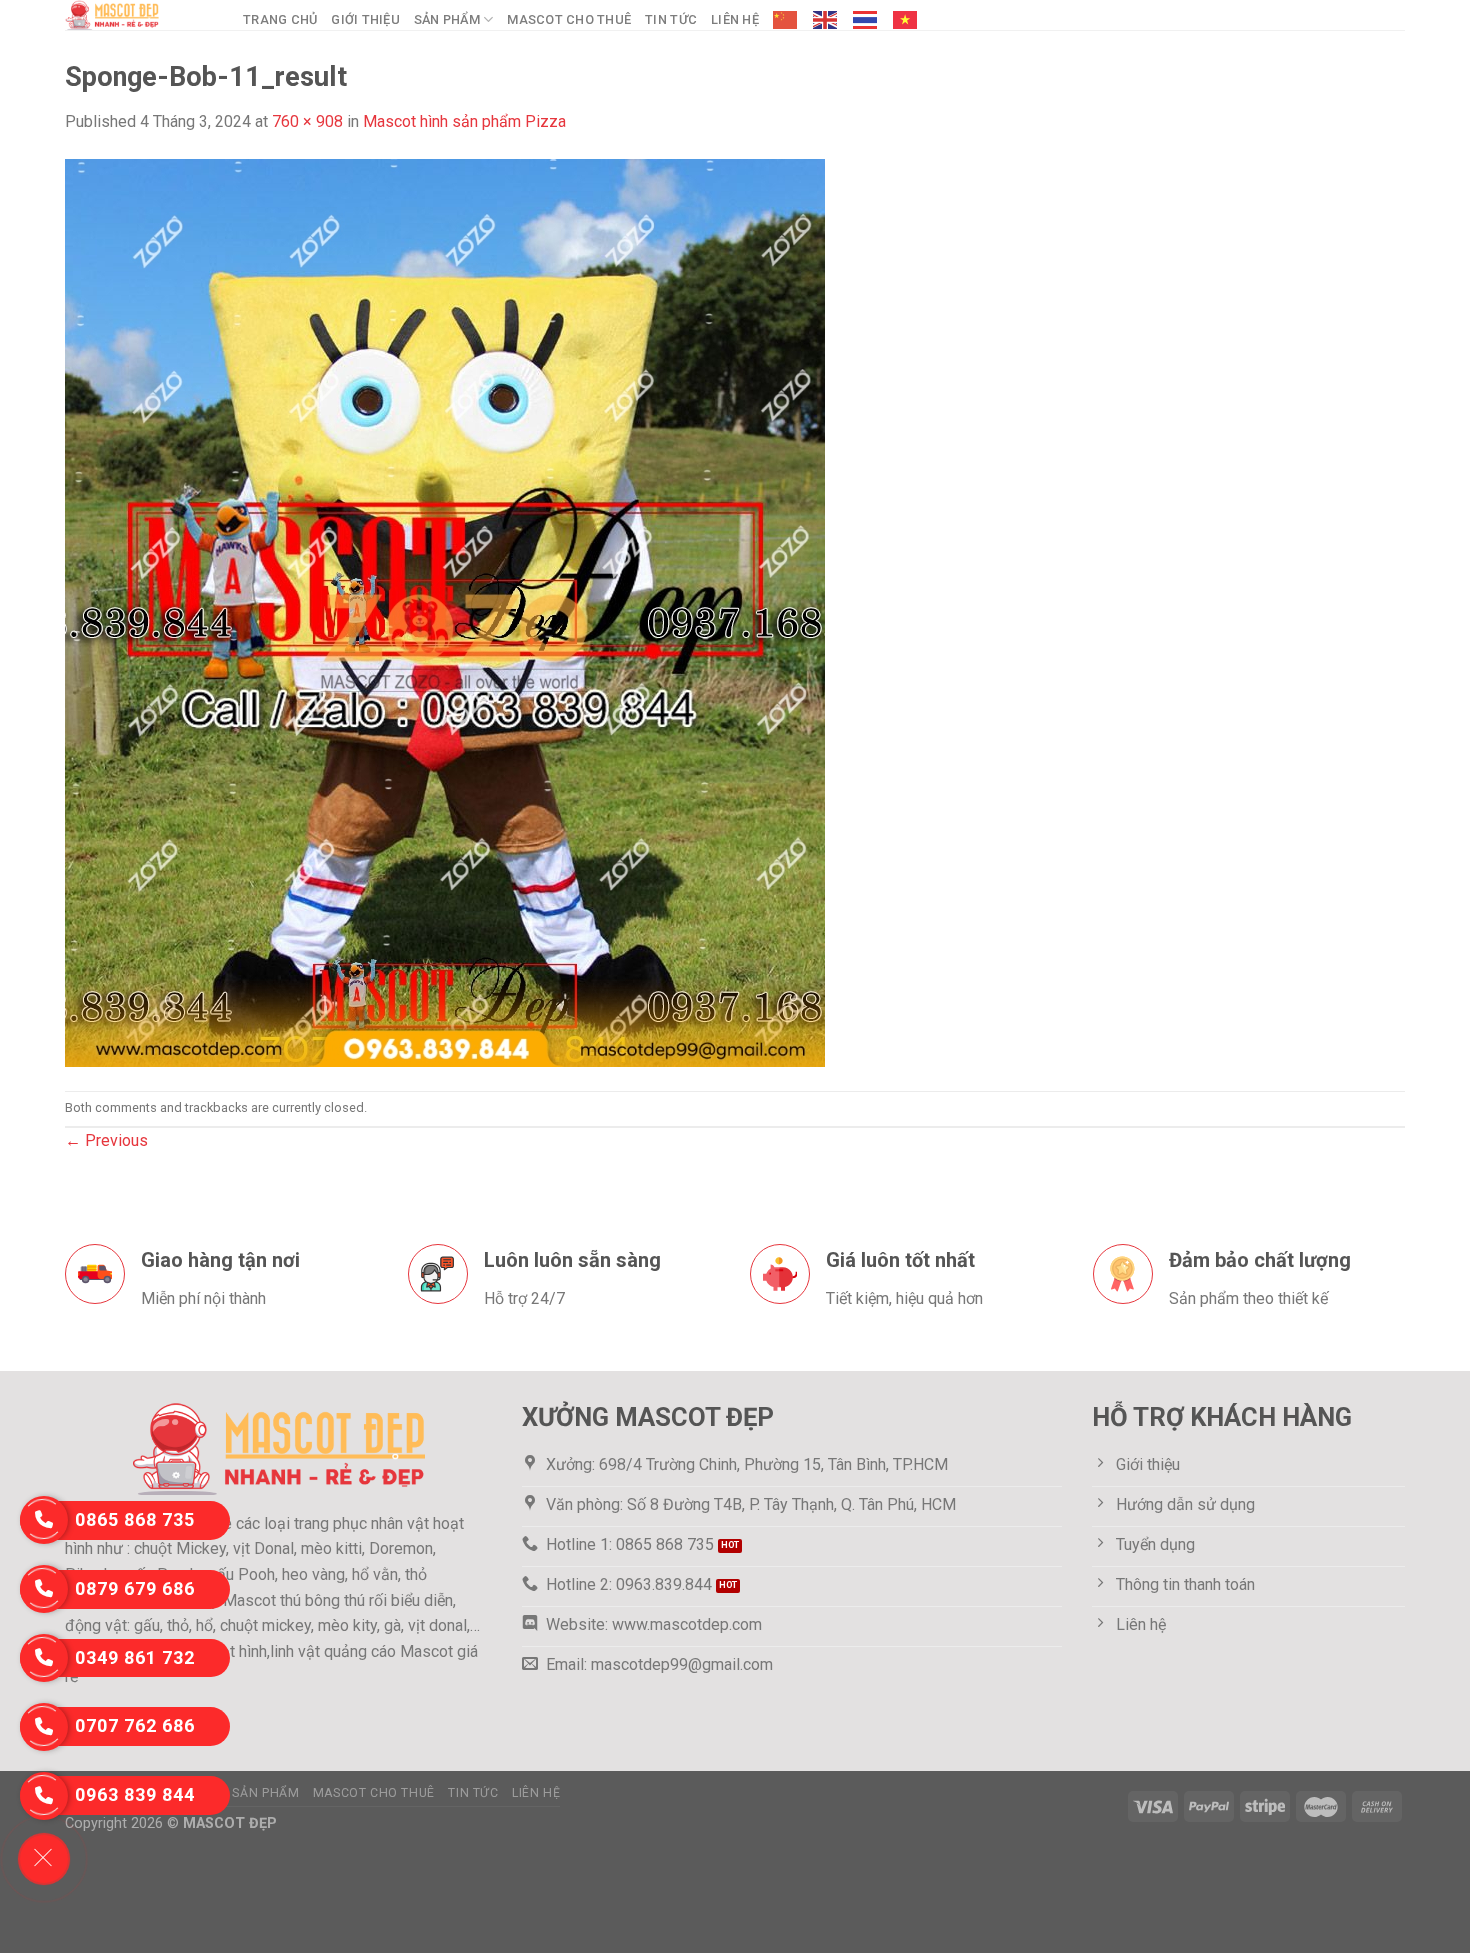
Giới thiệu (365, 19)
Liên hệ (735, 19)
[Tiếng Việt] (906, 20)
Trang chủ (280, 19)
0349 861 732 (135, 1657)
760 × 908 (307, 121)
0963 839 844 (135, 1794)
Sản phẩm (447, 19)
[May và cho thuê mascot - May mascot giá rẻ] (139, 15)
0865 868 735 (135, 1519)
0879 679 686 (135, 1588)
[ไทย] (866, 20)
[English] (826, 20)
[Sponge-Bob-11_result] (445, 611)
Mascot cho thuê (569, 19)
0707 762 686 (135, 1725)
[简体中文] (786, 20)
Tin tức (671, 19)
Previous (106, 1140)
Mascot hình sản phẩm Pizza (464, 121)
